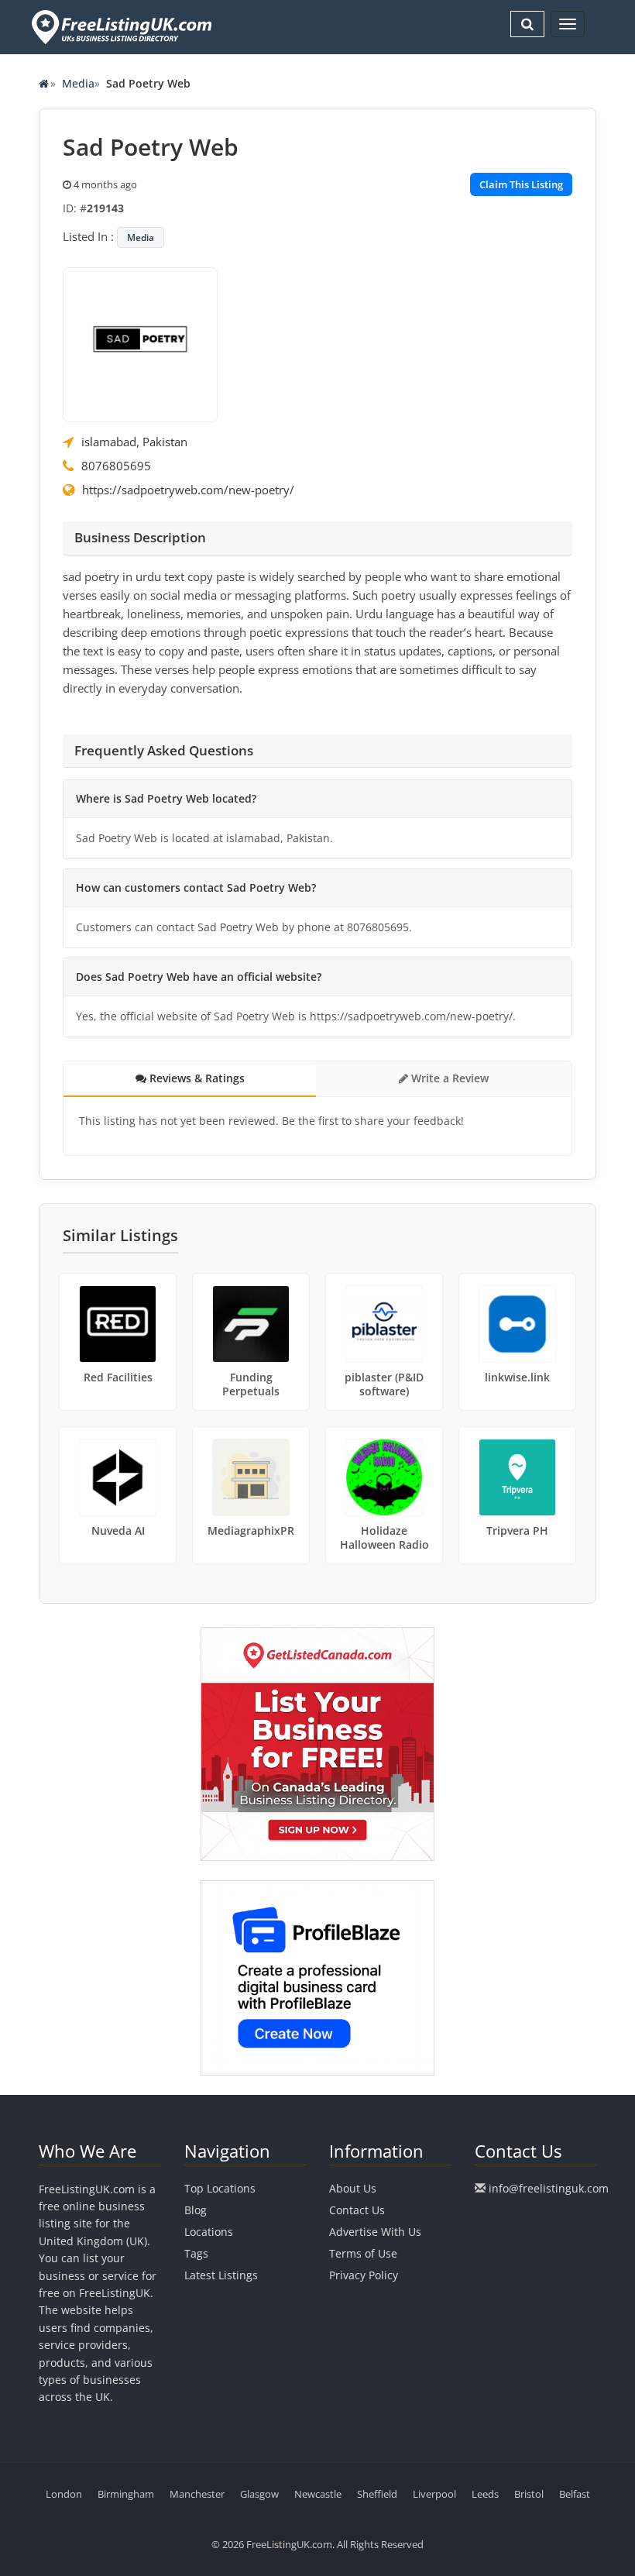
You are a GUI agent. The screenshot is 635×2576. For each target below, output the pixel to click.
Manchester (197, 2494)
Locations (209, 2232)
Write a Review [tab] (448, 1078)
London (64, 2494)
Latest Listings (221, 2275)
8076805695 (116, 466)
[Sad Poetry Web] (140, 343)
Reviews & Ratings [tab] (196, 1078)
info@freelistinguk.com (549, 2188)
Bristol (529, 2494)
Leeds (485, 2494)
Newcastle (318, 2494)
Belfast (575, 2494)
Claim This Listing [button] (521, 184)
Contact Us (357, 2210)
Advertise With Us (375, 2232)
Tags (196, 2253)
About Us (353, 2188)
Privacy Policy (364, 2275)
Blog (196, 2210)
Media (78, 83)
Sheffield (377, 2494)
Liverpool (434, 2494)
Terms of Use (363, 2253)
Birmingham (126, 2494)
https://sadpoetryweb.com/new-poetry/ (188, 490)
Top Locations (220, 2188)
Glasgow (259, 2494)
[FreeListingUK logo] (120, 27)
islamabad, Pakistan (134, 442)
